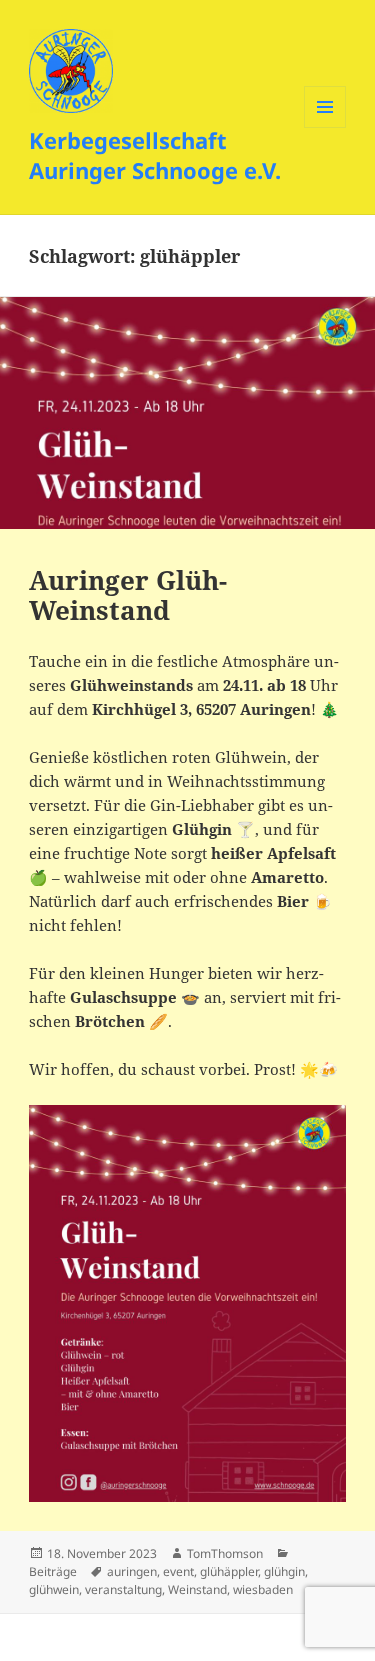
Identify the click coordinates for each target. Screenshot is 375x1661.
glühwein (54, 1589)
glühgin (284, 1571)
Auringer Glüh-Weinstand (128, 595)
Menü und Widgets (325, 127)
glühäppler (229, 1571)
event (178, 1571)
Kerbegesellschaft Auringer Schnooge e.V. (155, 155)
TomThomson (225, 1553)
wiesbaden (263, 1589)
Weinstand (197, 1589)
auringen (132, 1571)
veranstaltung (123, 1589)
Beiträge (53, 1571)
